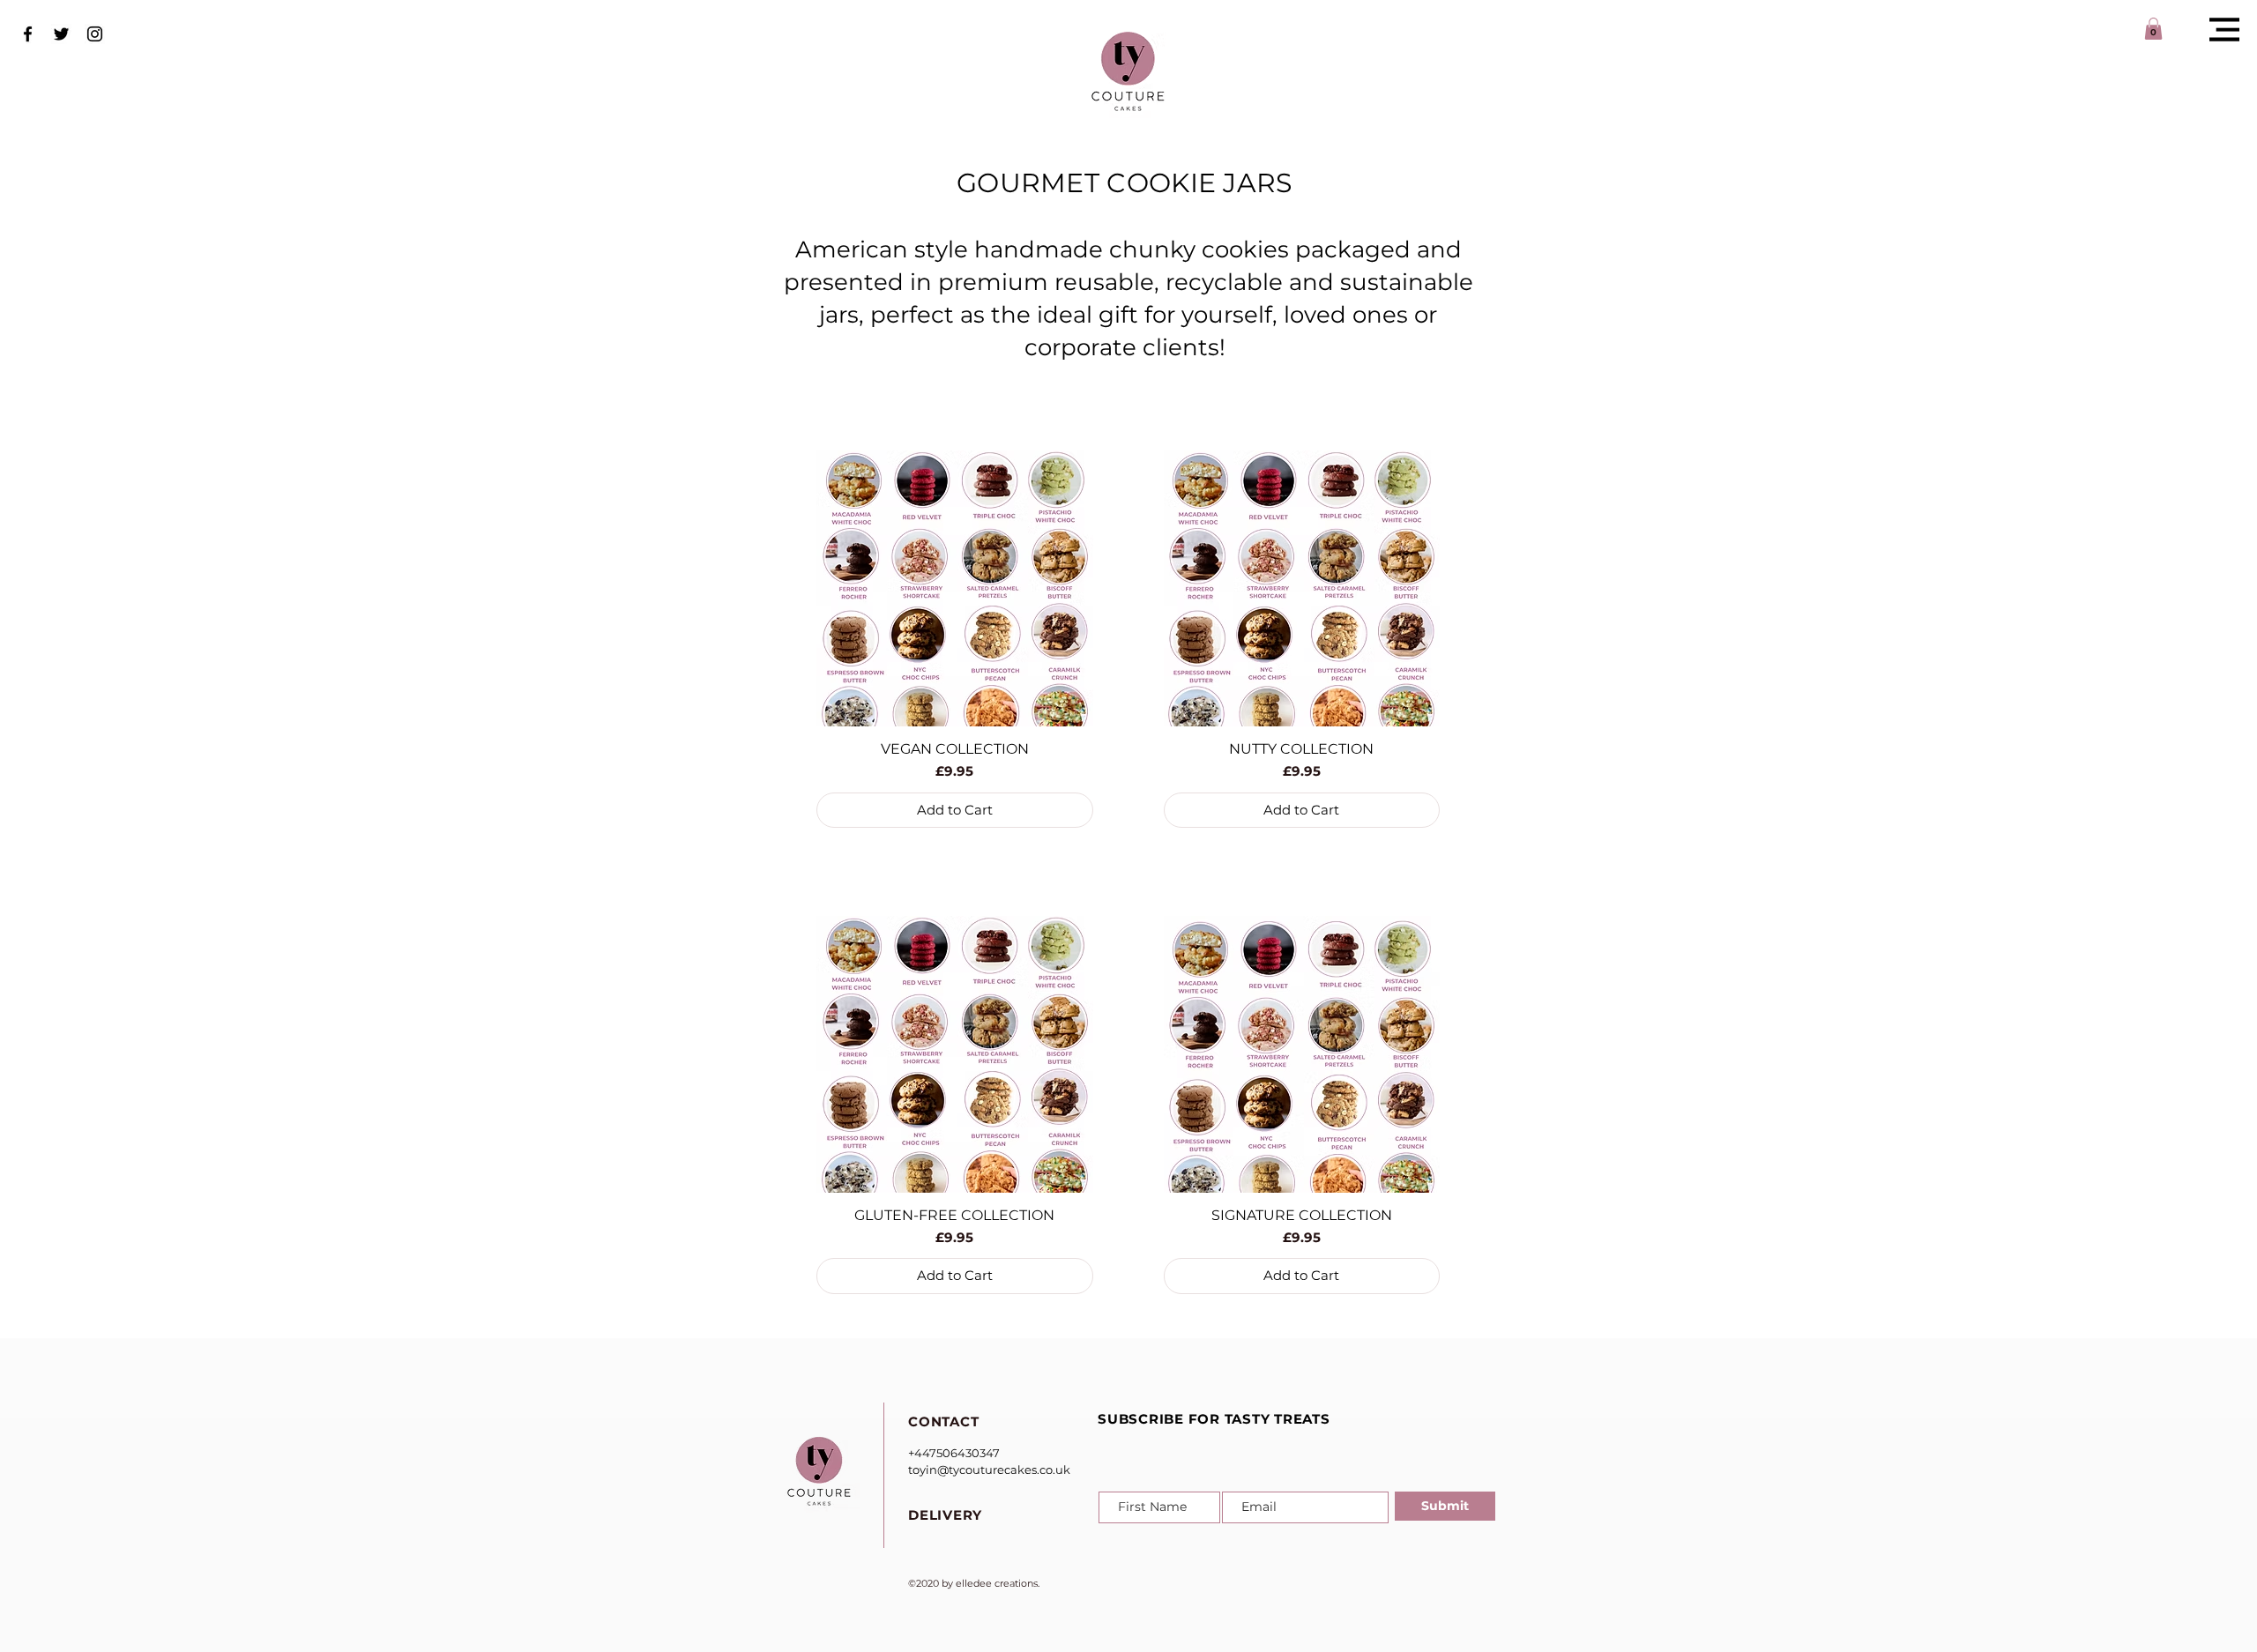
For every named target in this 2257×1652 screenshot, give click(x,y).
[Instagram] (95, 34)
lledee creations (1000, 1583)
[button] (2224, 30)
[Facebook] (28, 34)
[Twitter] (61, 34)
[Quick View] (955, 589)
